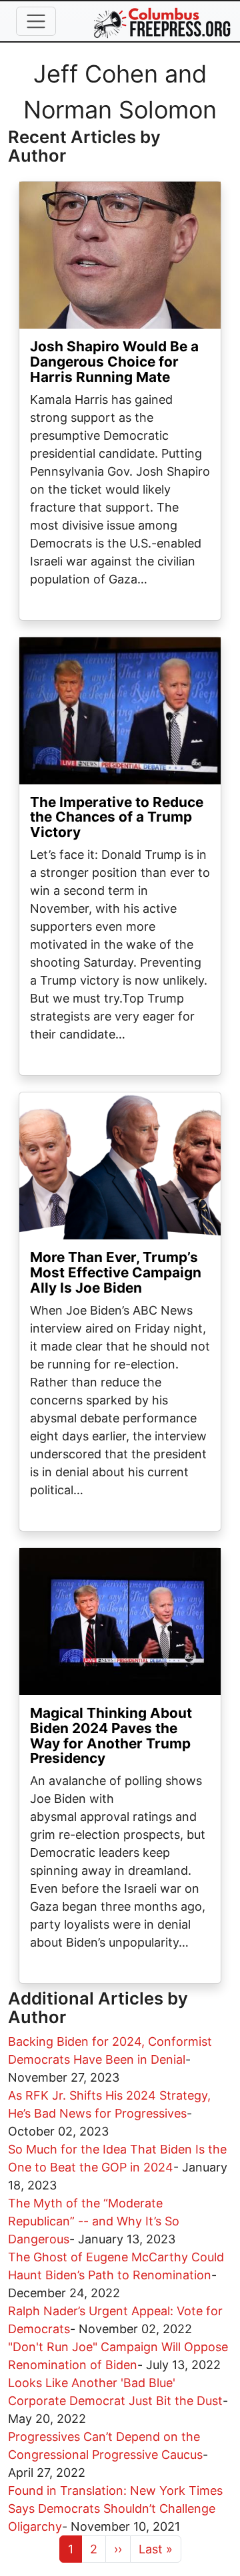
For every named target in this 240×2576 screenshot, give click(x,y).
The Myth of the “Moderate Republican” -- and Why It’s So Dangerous (94, 2221)
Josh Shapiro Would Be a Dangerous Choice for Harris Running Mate (114, 362)
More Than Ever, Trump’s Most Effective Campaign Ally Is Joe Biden (116, 1272)
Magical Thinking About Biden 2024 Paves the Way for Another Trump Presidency (111, 1736)
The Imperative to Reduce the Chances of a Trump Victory (117, 817)
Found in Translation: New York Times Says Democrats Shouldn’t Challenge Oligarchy (115, 2508)
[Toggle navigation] (36, 21)
